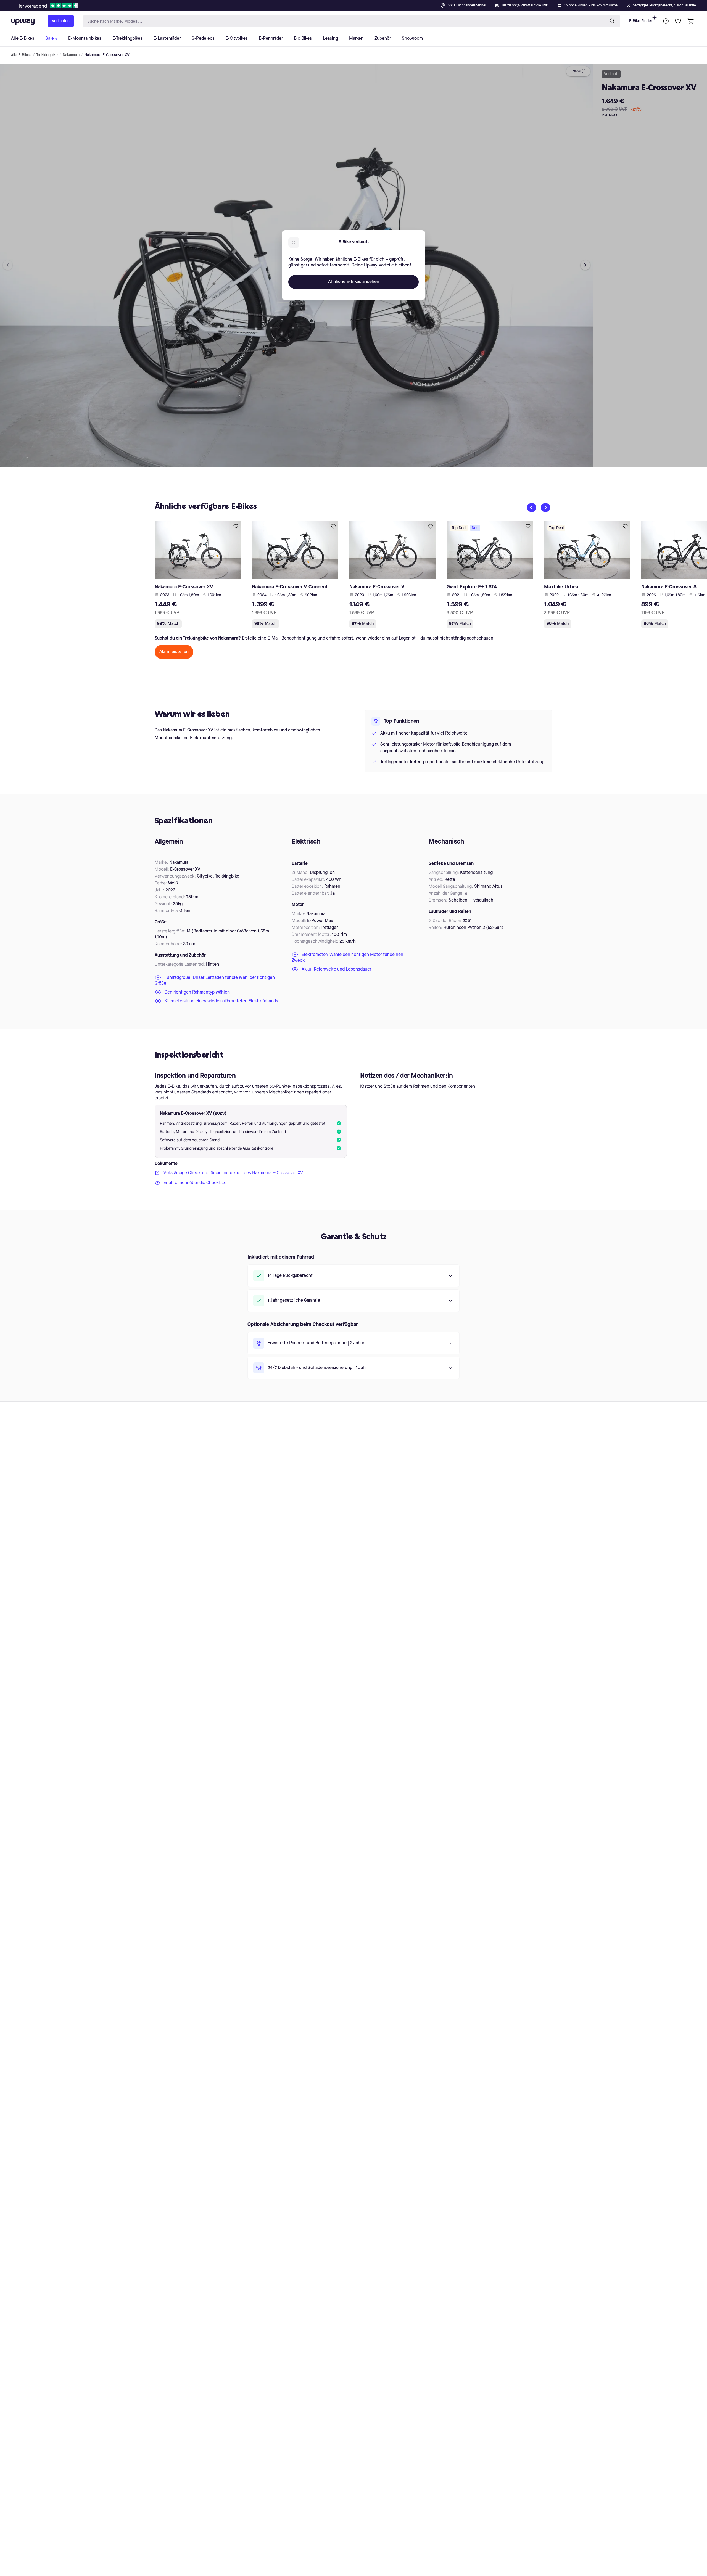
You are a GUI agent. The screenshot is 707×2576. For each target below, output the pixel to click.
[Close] (358, 4)
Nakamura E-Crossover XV (107, 55)
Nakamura (71, 55)
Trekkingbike (47, 55)
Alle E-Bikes (21, 55)
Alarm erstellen (174, 652)
